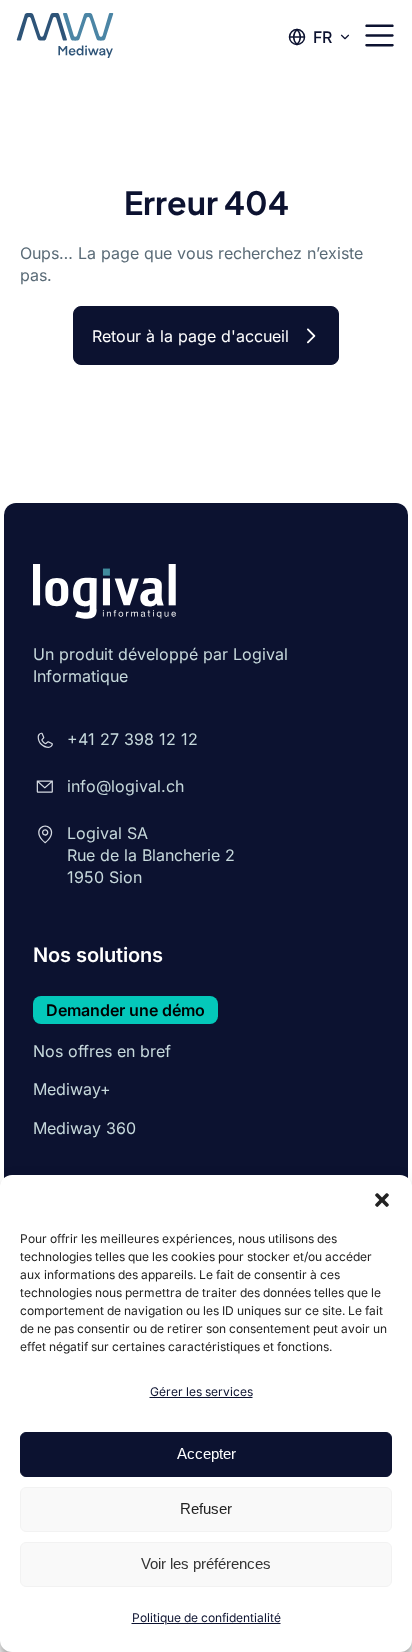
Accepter (206, 1453)
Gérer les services (201, 1391)
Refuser (206, 1508)
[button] (382, 1200)
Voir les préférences (206, 1563)
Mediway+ (72, 1089)
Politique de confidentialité (206, 1617)
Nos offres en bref (102, 1051)
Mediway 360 (84, 1128)
